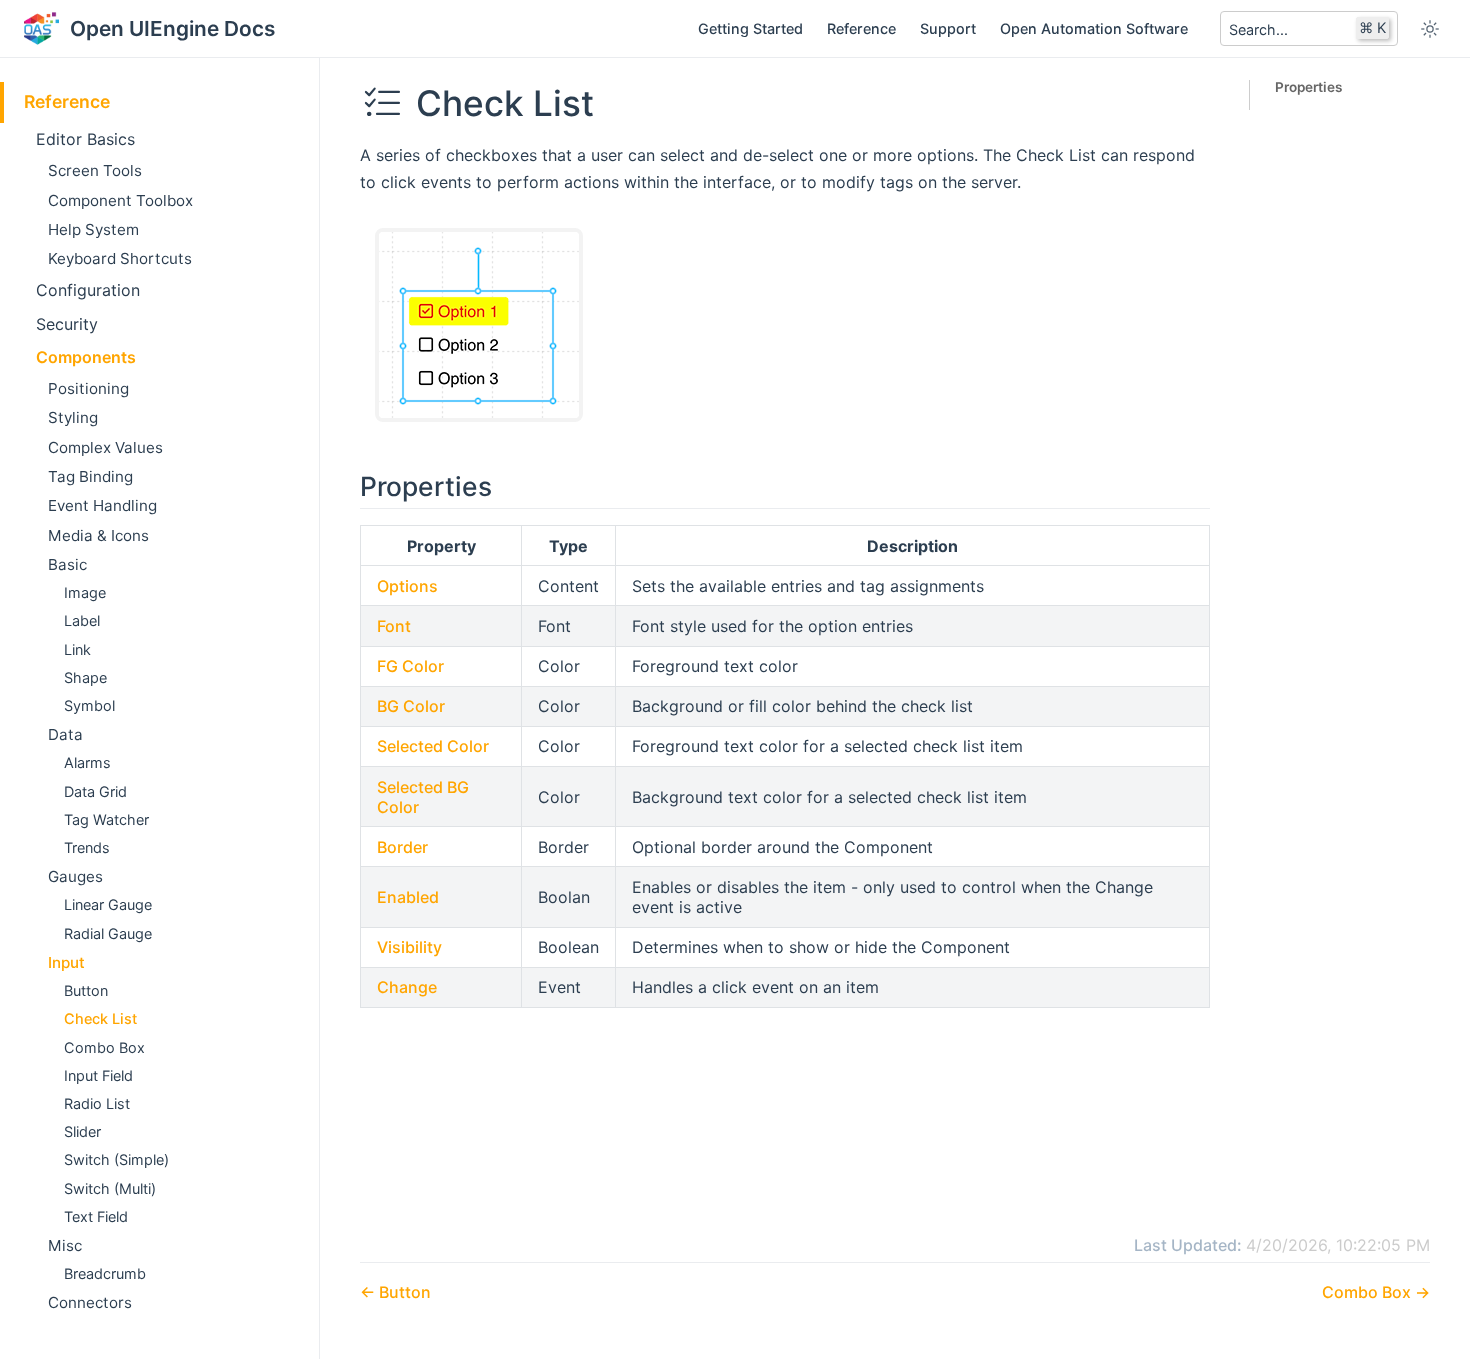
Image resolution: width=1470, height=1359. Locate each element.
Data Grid (95, 791)
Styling (73, 417)
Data (65, 734)
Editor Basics (85, 139)
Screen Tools (95, 170)
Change (407, 987)
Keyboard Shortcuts (120, 258)
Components (86, 357)
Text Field (96, 1216)
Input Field (98, 1075)
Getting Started (750, 28)
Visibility (409, 947)
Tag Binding (90, 476)
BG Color (411, 706)
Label (82, 620)
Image (85, 592)
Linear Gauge (108, 904)
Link (77, 649)
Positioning (88, 388)
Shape (85, 677)
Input (66, 962)
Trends (87, 847)
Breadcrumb (105, 1273)
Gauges (75, 876)
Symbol (89, 705)
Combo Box (104, 1047)
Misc (65, 1245)
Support (948, 28)
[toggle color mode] (1430, 29)
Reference (861, 28)
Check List (100, 1018)
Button (86, 990)
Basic (67, 564)
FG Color (410, 666)
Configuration (88, 290)
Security (67, 324)
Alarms (87, 762)
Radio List (97, 1103)
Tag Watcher (106, 819)
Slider (82, 1131)
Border (402, 847)
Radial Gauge (108, 933)
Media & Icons (98, 535)
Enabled (408, 897)
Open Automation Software (1094, 28)
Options (407, 586)
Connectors (90, 1302)
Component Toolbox (120, 200)
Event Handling (102, 505)
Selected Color (433, 746)
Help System (93, 229)
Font (394, 626)
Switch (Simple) (116, 1159)
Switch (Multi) (110, 1188)
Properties (1308, 87)
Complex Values (105, 447)
